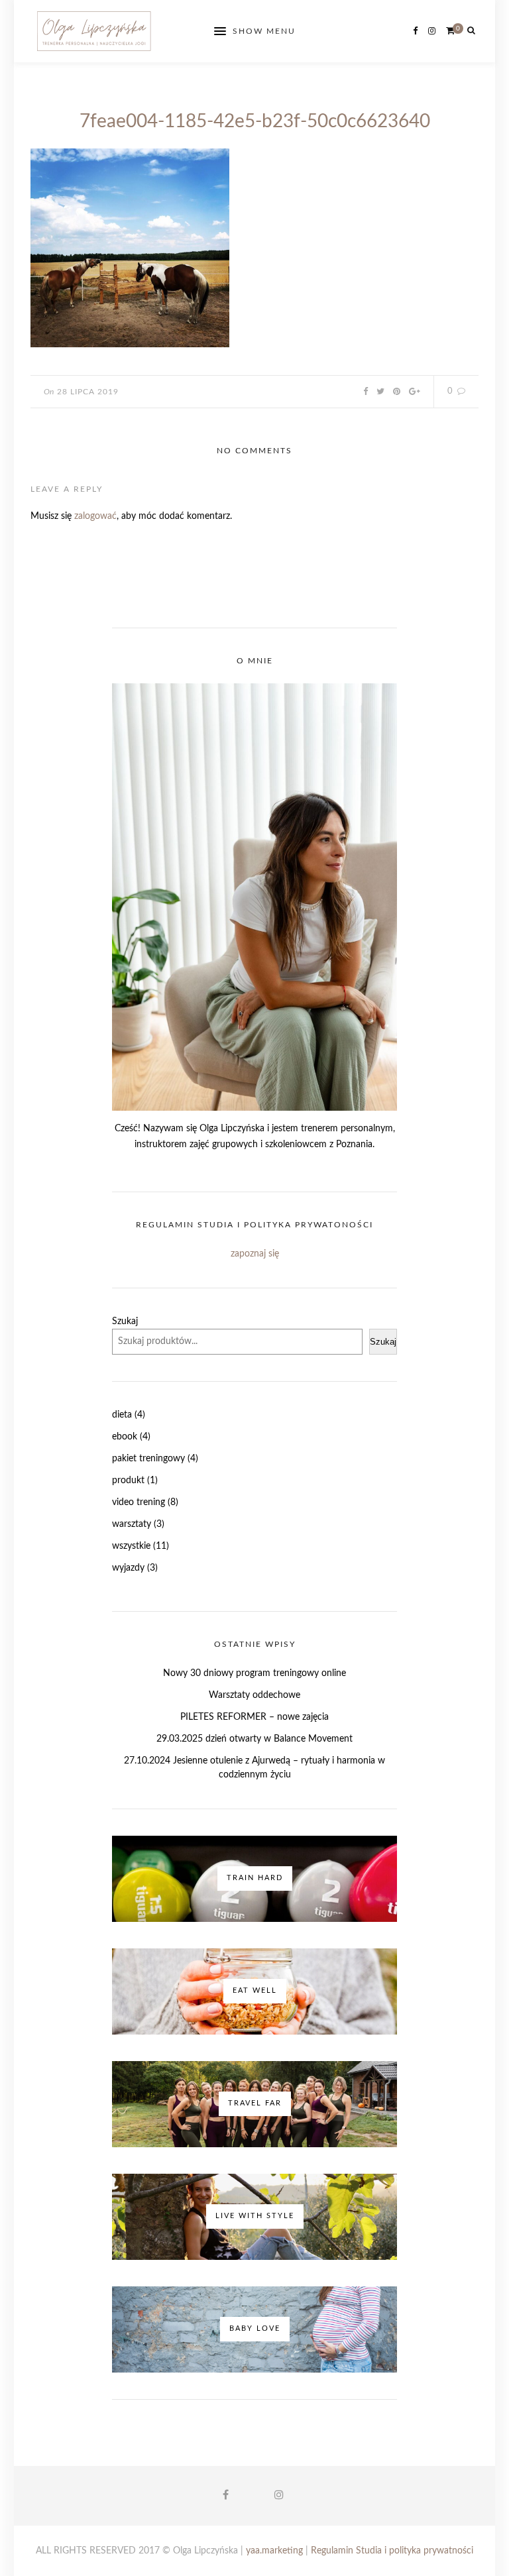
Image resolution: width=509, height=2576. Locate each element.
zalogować (95, 516)
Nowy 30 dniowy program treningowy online (254, 1673)
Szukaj (125, 1321)
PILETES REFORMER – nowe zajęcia (254, 1717)
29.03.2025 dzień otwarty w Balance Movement (254, 1739)
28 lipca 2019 (88, 392)
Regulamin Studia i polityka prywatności (392, 2551)
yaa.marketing (274, 2551)
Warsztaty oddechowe (254, 1695)
